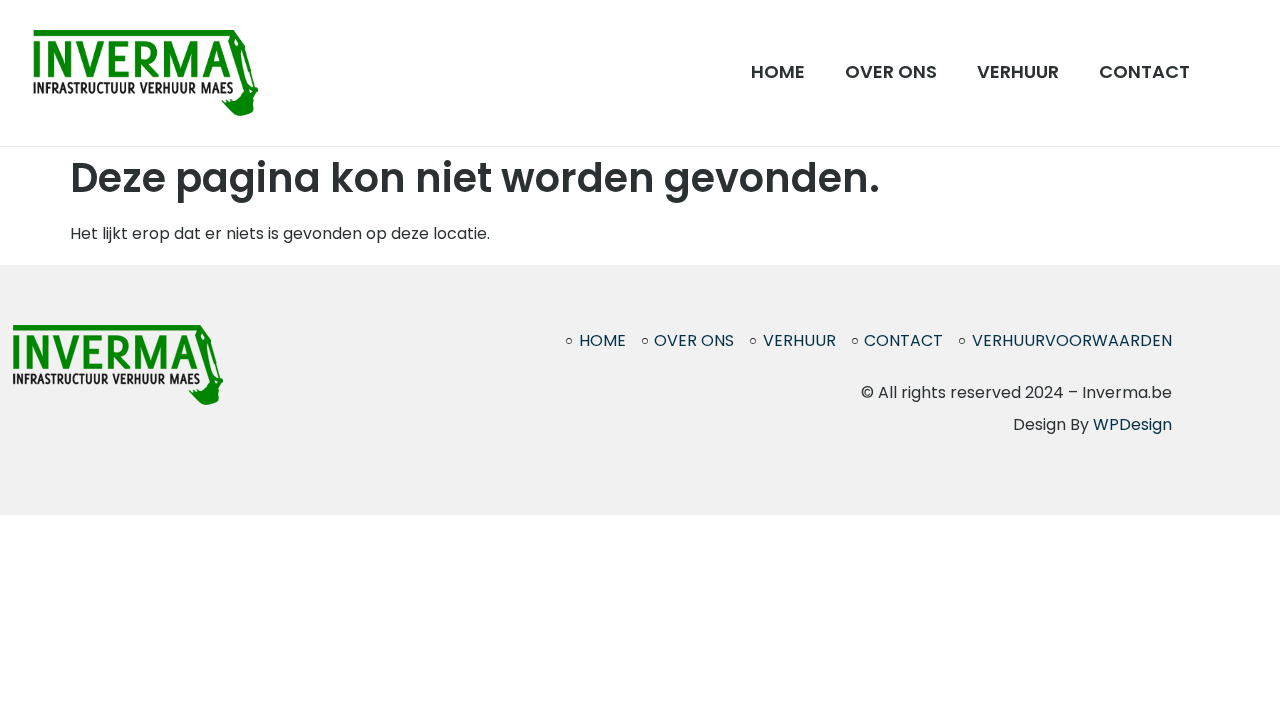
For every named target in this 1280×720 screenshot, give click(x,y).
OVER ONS (891, 71)
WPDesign (1132, 424)
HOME (778, 71)
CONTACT (1144, 71)
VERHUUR (1018, 71)
